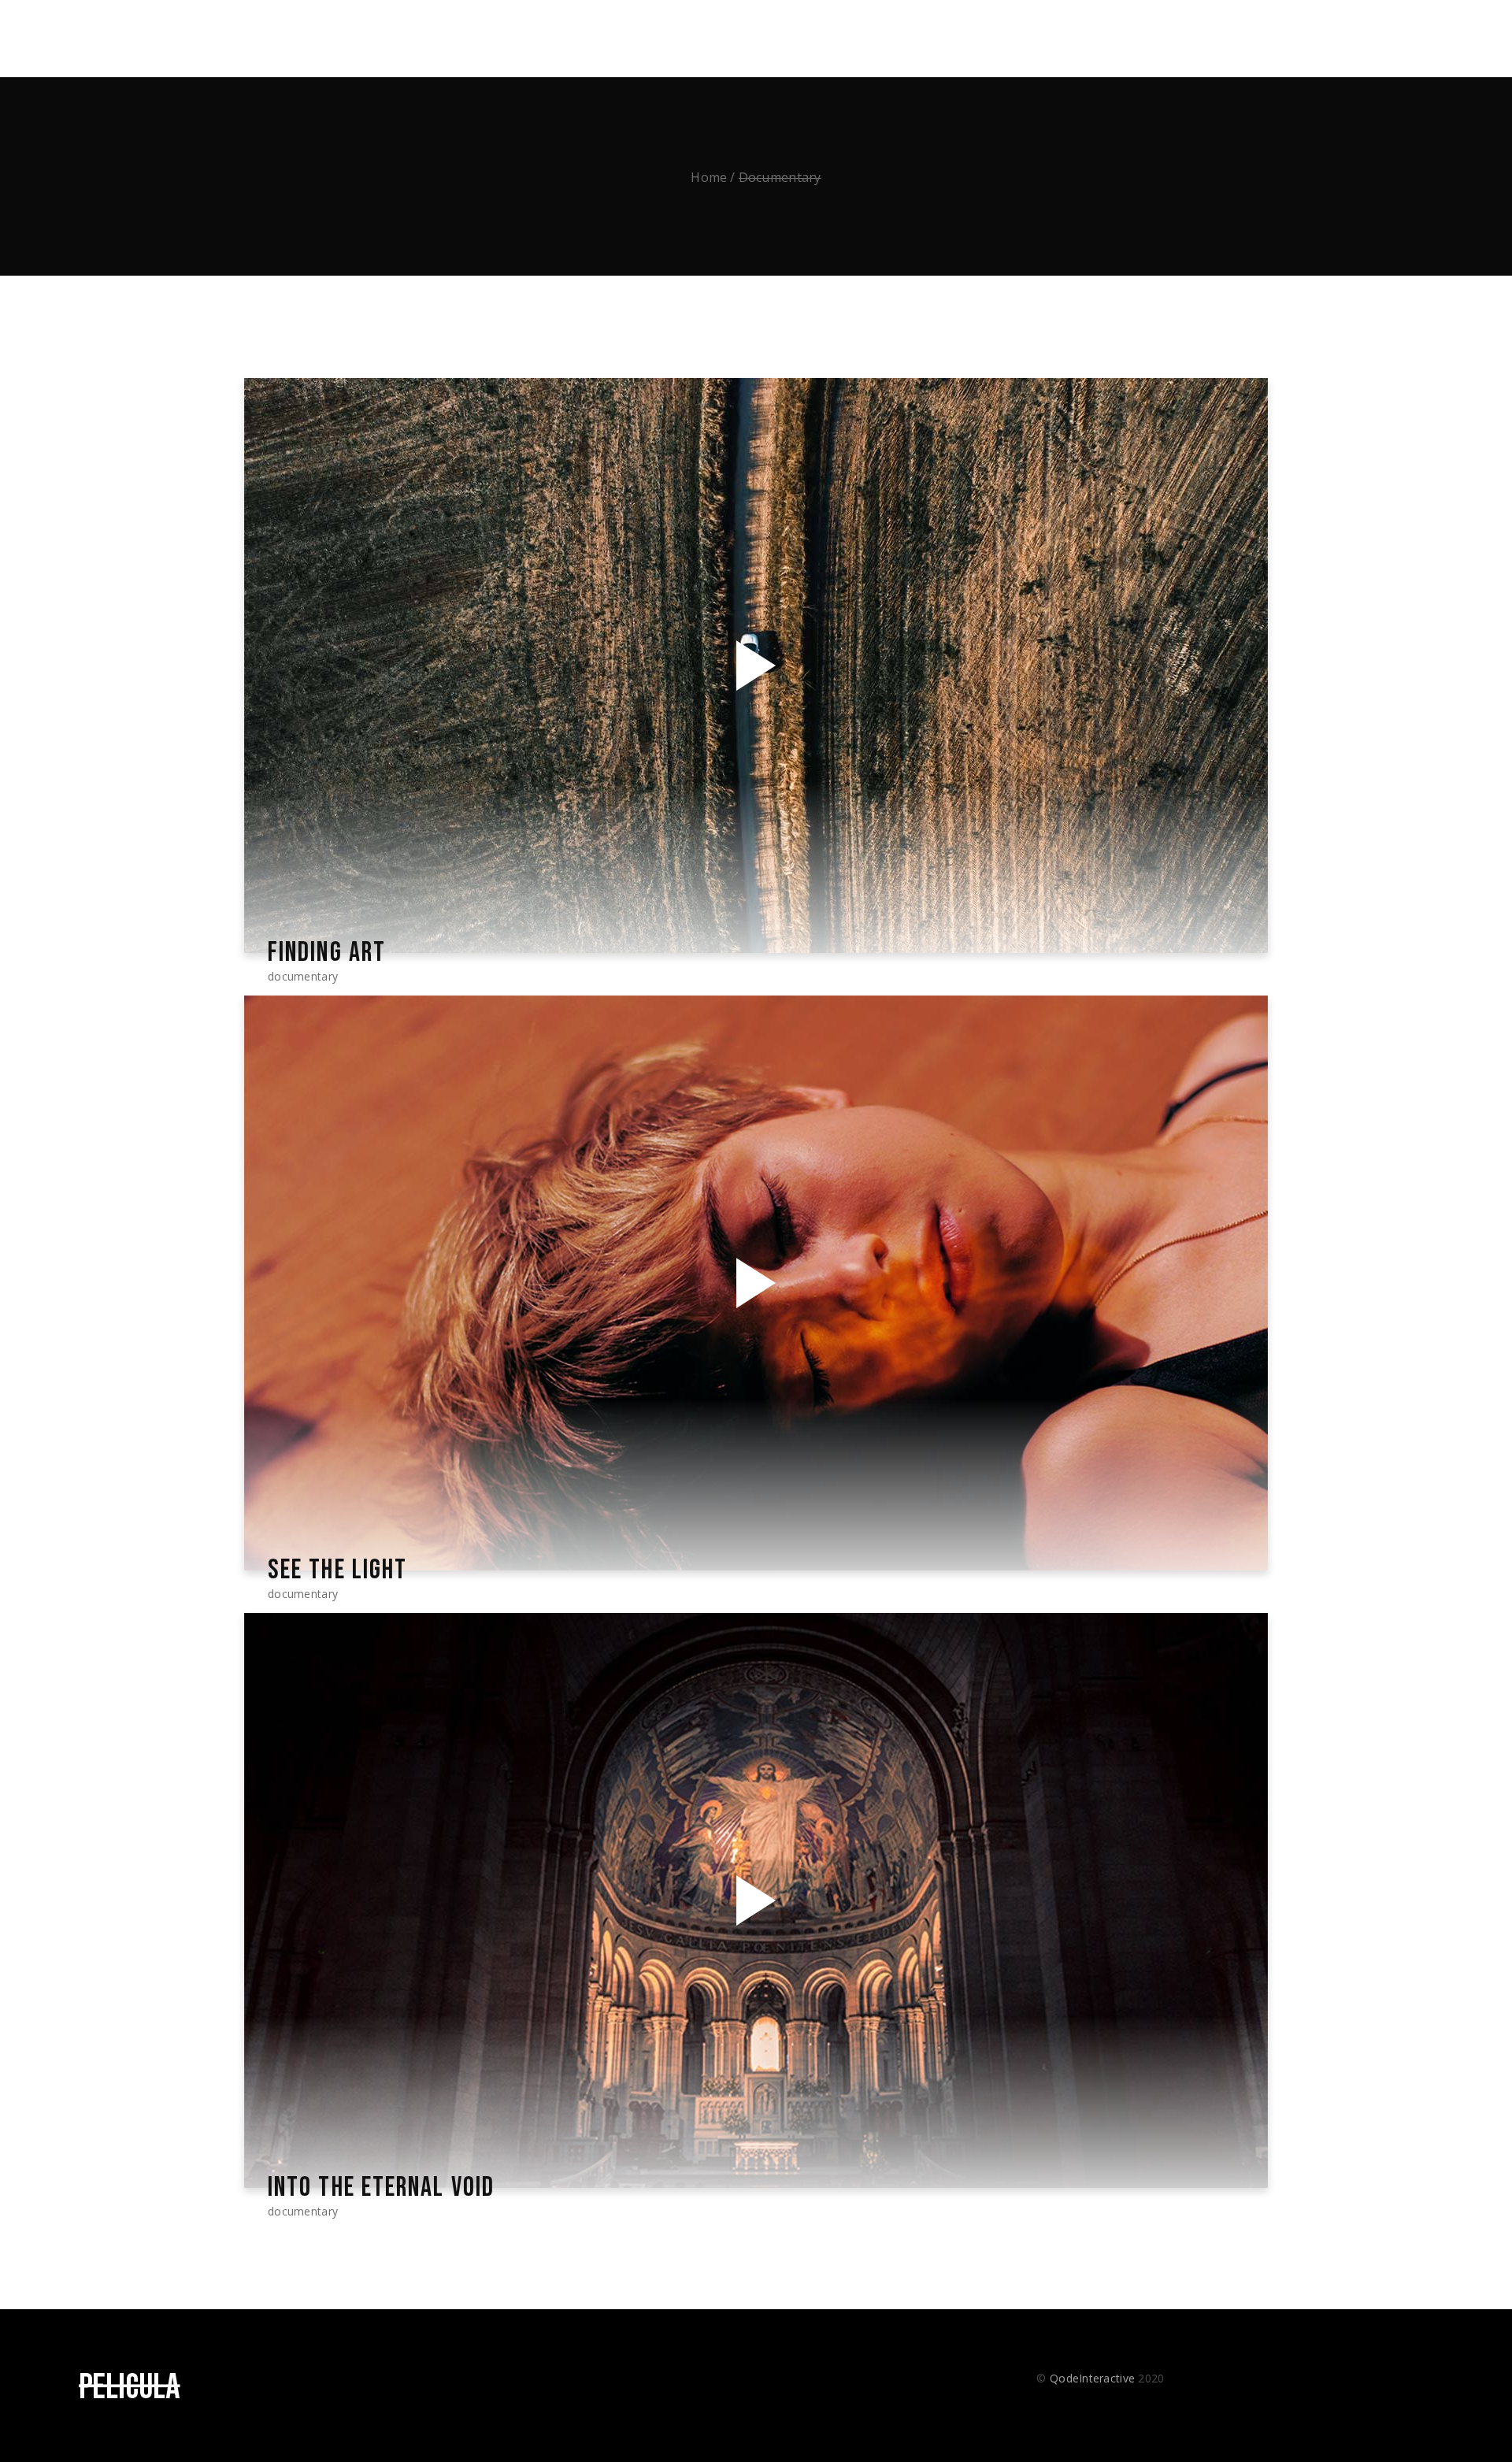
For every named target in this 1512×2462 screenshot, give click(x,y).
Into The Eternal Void (381, 2188)
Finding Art (327, 953)
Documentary (303, 976)
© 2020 (1100, 2378)
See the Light (337, 1570)
